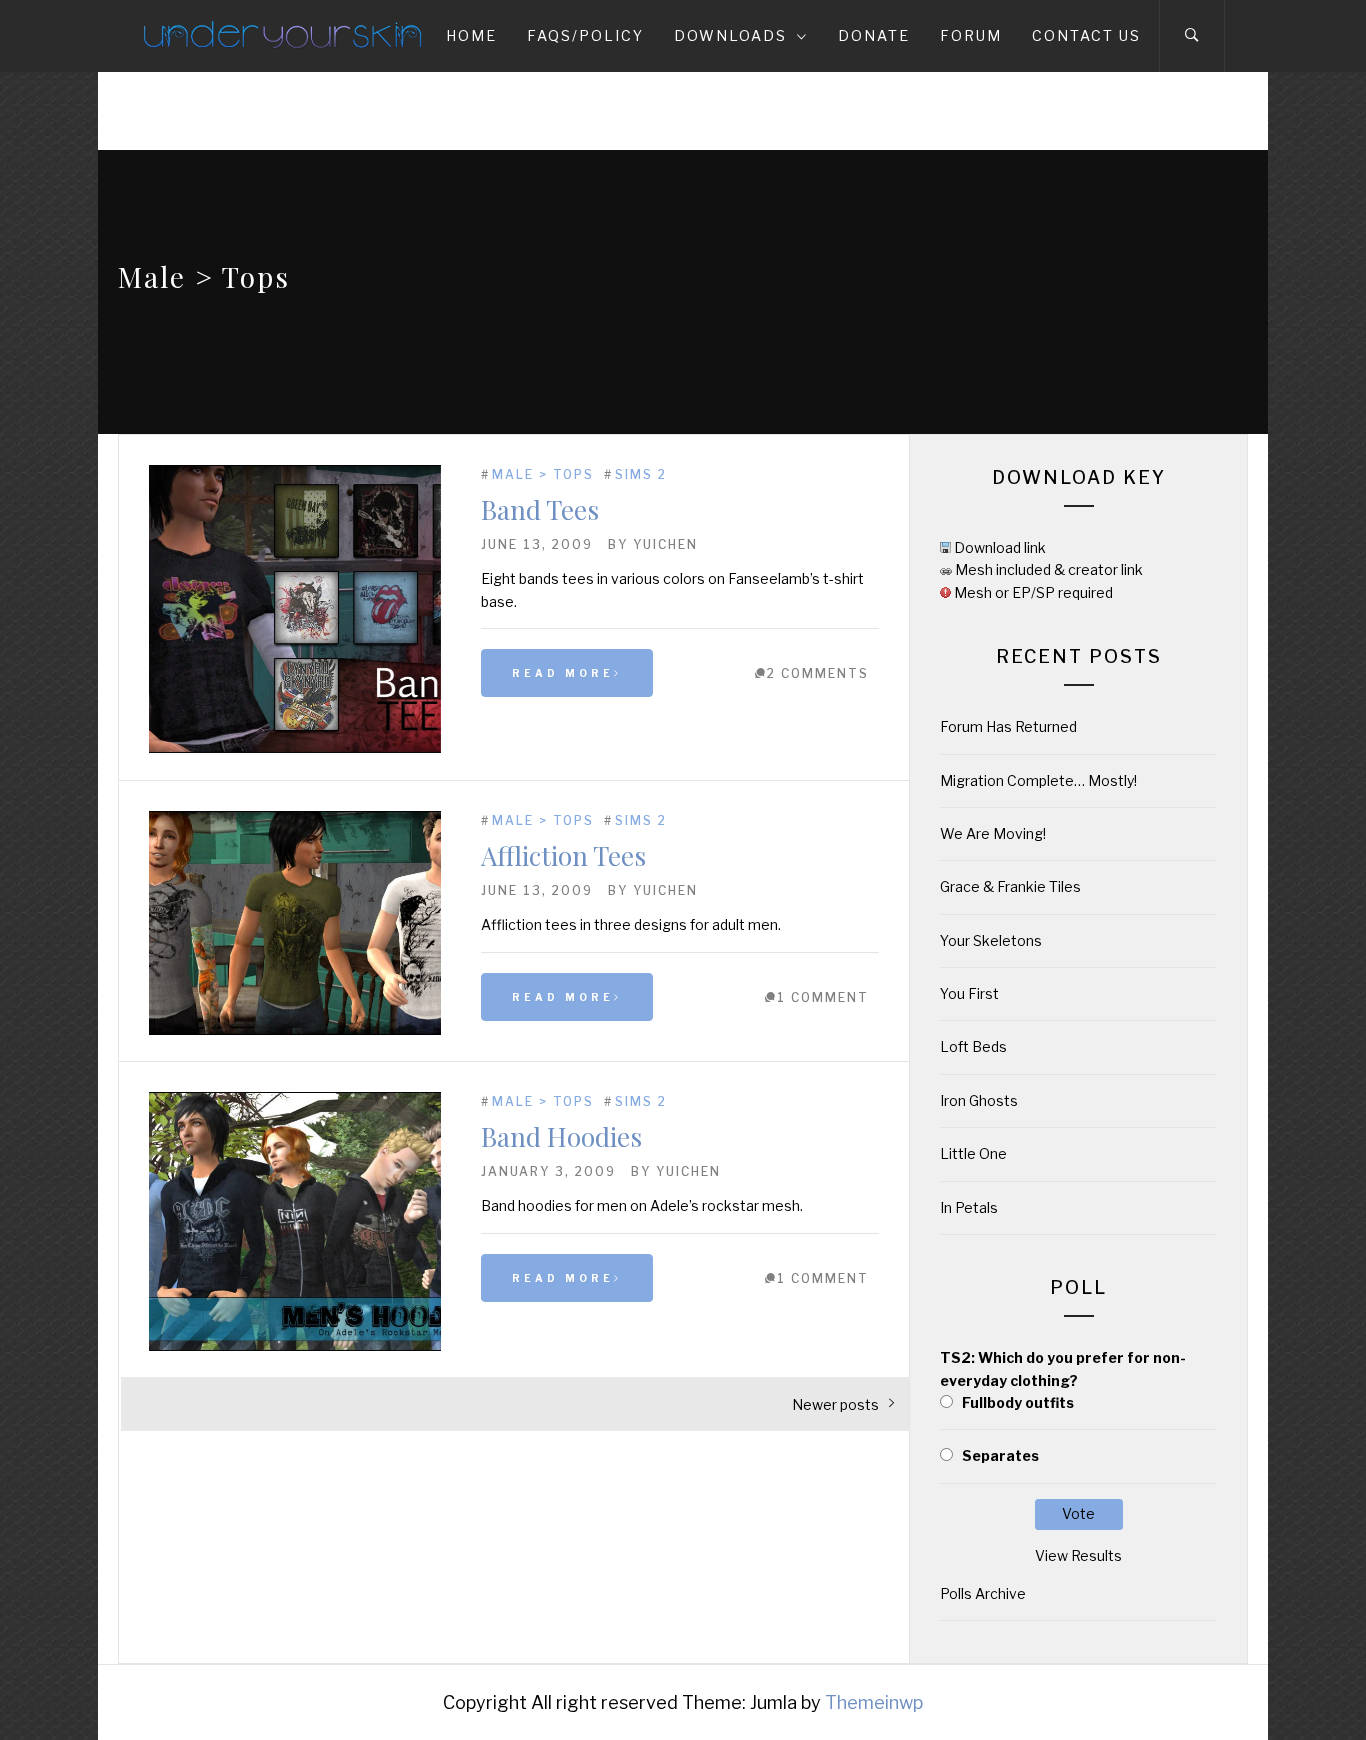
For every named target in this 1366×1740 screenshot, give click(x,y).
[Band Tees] (295, 747)
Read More (563, 673)
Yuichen (665, 544)
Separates (1000, 1455)
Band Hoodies (561, 1136)
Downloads (730, 35)
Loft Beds (973, 1046)
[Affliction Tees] (295, 1029)
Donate (874, 35)
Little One (973, 1153)
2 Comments (818, 673)
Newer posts (835, 1404)
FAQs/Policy (585, 35)
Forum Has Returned (1008, 726)
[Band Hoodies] (295, 1345)
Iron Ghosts (979, 1100)
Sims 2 (641, 474)
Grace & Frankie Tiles (1010, 886)
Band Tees (540, 509)
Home (471, 35)
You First (969, 993)
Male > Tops (543, 474)
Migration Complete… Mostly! (1038, 780)
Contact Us (1086, 35)
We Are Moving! (993, 833)
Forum (971, 35)
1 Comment (823, 997)
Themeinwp (874, 1702)
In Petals (969, 1207)
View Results (1078, 1555)
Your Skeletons (991, 940)
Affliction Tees (563, 855)
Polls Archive (983, 1593)
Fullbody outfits (1018, 1402)
